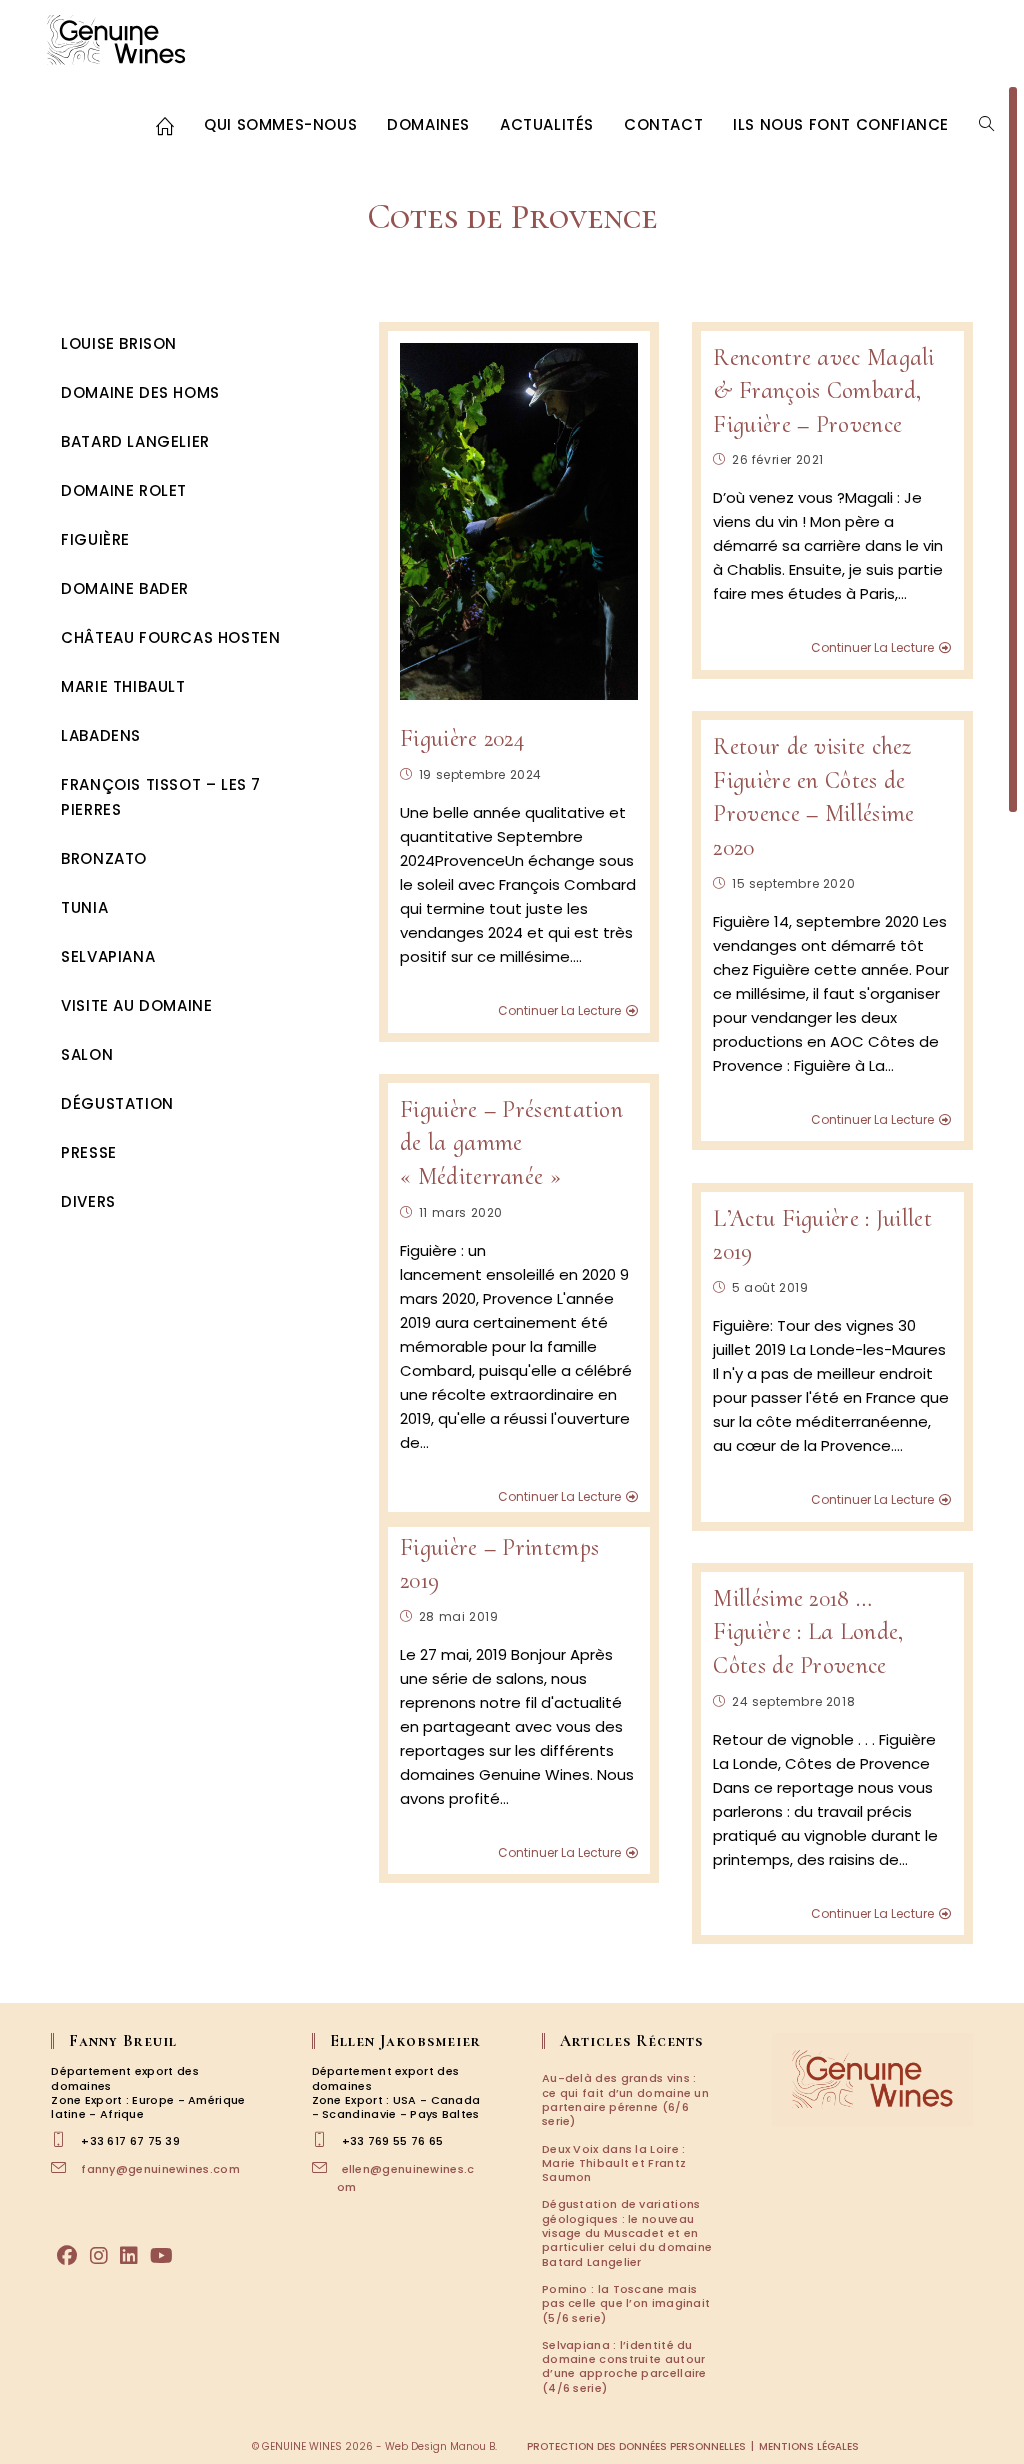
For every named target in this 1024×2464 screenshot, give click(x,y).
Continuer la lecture (559, 1011)
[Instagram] (99, 2256)
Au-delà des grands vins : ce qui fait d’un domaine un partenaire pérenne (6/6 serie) (625, 2099)
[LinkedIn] (129, 2256)
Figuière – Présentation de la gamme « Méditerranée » (511, 1143)
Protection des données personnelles (636, 2446)
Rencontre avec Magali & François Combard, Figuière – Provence (823, 391)
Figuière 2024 (462, 738)
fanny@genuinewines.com (160, 2169)
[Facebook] (67, 2256)
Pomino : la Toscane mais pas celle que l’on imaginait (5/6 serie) (626, 2303)
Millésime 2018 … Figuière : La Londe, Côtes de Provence (808, 1632)
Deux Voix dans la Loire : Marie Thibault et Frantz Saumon (614, 2163)
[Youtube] (161, 2256)
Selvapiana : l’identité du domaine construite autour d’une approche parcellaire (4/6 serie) (624, 2366)
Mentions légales (809, 2446)
